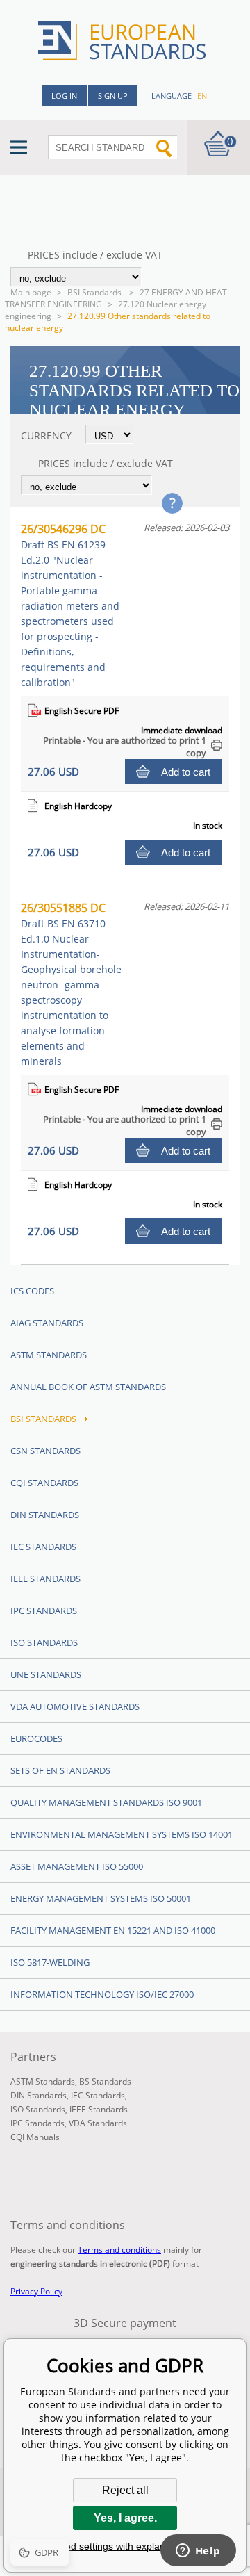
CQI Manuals (35, 2137)
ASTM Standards (49, 1355)
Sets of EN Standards (60, 1770)
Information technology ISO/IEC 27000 (102, 1994)
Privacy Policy (36, 2291)
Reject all (125, 2490)
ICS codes (32, 1291)
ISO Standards (44, 1642)
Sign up (113, 96)
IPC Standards (44, 1611)
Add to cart (186, 772)
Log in (64, 96)
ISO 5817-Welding (50, 1962)
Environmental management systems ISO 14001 (122, 1834)
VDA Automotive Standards (75, 1706)
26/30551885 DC (71, 984)
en (202, 96)
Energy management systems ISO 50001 (101, 1898)
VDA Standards (98, 2123)
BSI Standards (95, 292)
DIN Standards (45, 1515)
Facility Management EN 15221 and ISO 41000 (113, 1930)
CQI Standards (44, 1483)
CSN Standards (45, 1451)
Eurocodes (36, 1738)
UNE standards (46, 1674)
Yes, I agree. (125, 2518)
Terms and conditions (119, 2250)
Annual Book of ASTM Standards (88, 1387)
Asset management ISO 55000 (77, 1866)
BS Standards (105, 2081)
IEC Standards (43, 1547)
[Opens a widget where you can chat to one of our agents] (198, 2552)
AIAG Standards (47, 1323)
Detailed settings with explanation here (125, 2546)
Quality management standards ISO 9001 (106, 1802)
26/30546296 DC (70, 605)
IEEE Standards (45, 1579)
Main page (31, 292)
